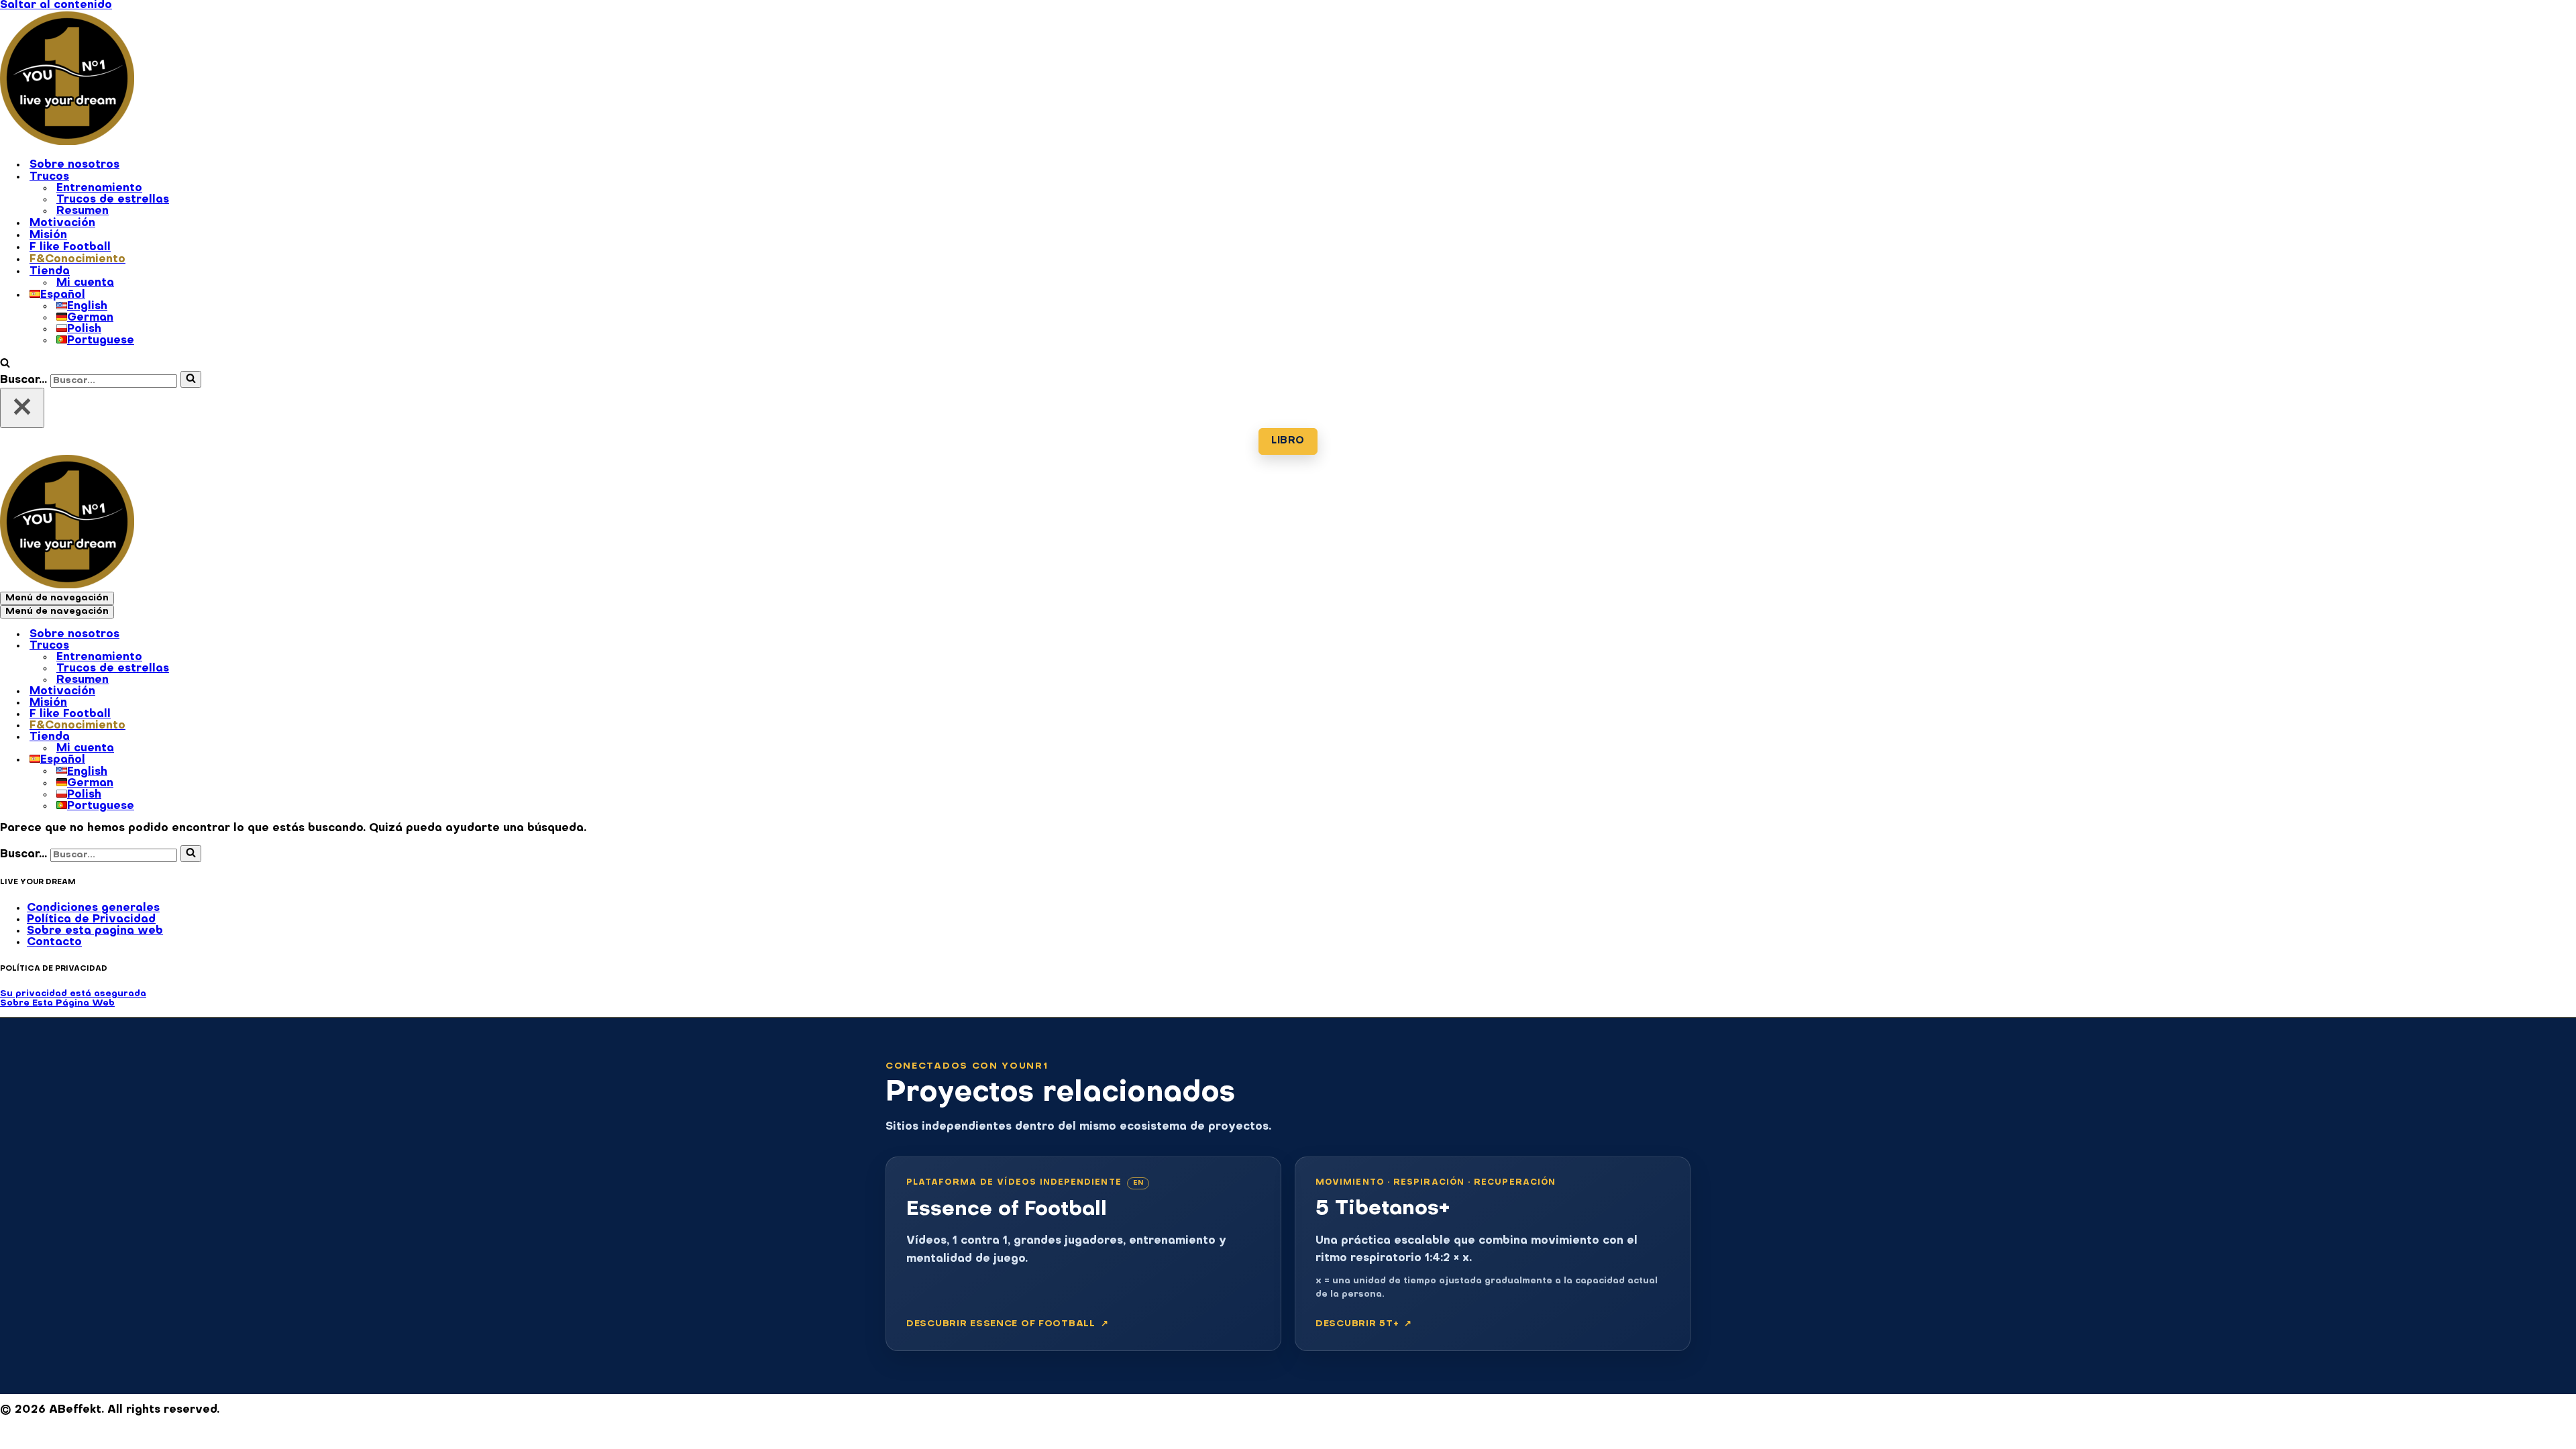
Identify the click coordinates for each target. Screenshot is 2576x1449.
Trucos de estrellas (113, 200)
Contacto (54, 943)
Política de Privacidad (91, 920)
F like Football (70, 248)
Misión (48, 235)
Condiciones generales (93, 908)
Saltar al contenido (56, 5)
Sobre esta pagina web (95, 931)
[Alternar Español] (235, 761)
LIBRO (1288, 441)
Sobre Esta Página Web (57, 1003)
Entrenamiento (99, 189)
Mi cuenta (85, 283)
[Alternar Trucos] (235, 647)
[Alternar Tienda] (235, 738)
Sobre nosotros (74, 165)
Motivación (62, 223)
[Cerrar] (22, 408)
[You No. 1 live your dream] (67, 142)
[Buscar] (5, 365)
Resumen (83, 211)
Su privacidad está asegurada (73, 994)
